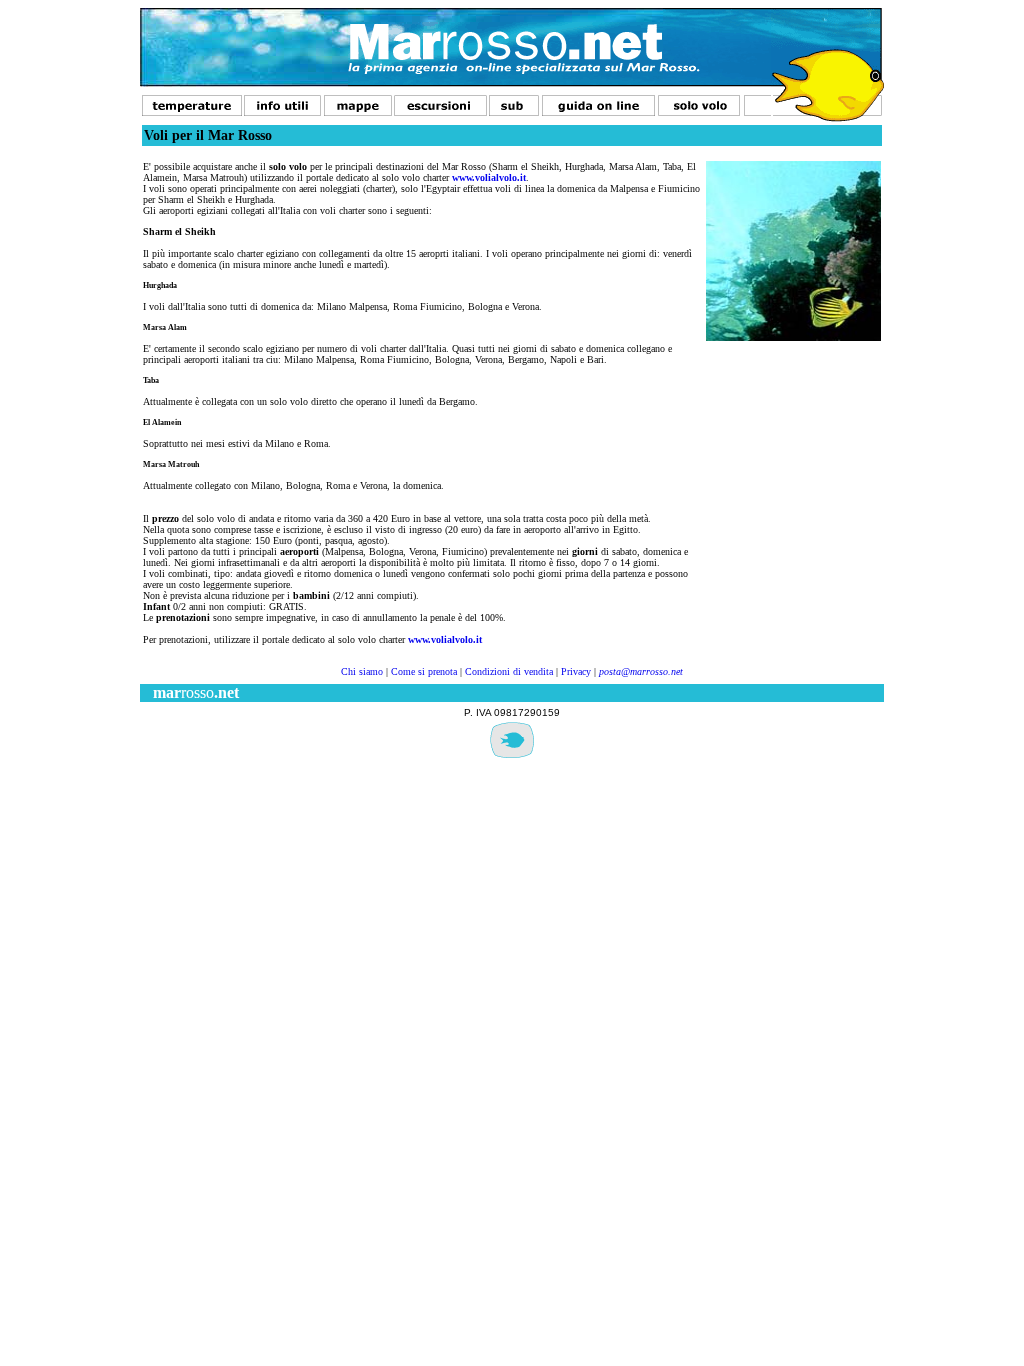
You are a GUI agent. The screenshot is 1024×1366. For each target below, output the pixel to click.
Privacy (576, 671)
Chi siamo (362, 671)
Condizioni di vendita (509, 671)
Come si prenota (424, 671)
